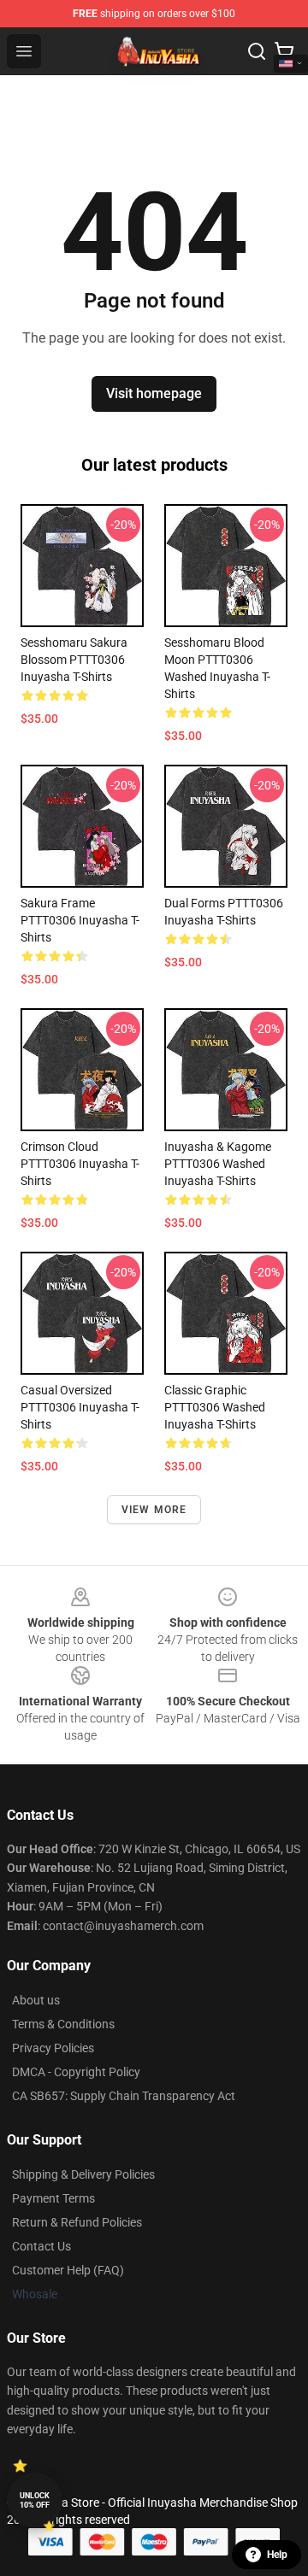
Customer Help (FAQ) (68, 2270)
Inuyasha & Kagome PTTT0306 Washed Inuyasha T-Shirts (218, 1164)
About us (36, 2000)
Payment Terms (53, 2198)
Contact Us (41, 2246)
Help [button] (277, 2555)
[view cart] (284, 51)
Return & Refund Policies (77, 2222)
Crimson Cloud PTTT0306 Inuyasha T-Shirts (80, 1164)
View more (154, 1510)
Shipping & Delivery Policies (83, 2174)
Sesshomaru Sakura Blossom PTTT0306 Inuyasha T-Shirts (74, 660)
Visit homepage (154, 393)
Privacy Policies (53, 2048)
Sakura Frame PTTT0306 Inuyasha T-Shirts (80, 920)
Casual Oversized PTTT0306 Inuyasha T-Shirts (80, 1407)
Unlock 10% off (35, 2500)
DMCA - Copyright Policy (76, 2072)
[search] (257, 51)
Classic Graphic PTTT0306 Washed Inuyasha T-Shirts (215, 1407)
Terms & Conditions (63, 2024)
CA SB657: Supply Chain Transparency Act (124, 2096)
